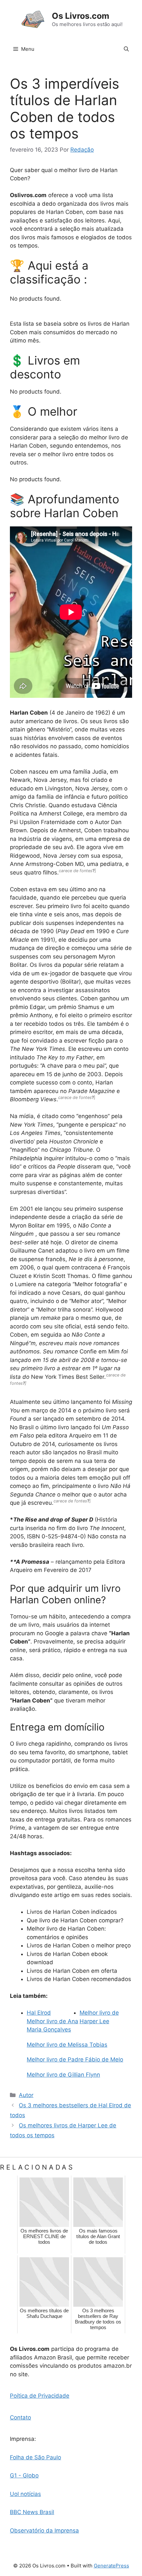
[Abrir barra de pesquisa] (126, 49)
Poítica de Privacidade (40, 2396)
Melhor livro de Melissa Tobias (67, 2045)
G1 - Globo (24, 2475)
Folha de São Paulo (35, 2457)
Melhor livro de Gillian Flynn (63, 2075)
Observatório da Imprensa (44, 2531)
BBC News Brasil (32, 2512)
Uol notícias (25, 2494)
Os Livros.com (81, 16)
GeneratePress (111, 2566)
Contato (20, 2417)
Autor (26, 2095)
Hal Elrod (39, 2013)
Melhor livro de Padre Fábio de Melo (75, 2059)
